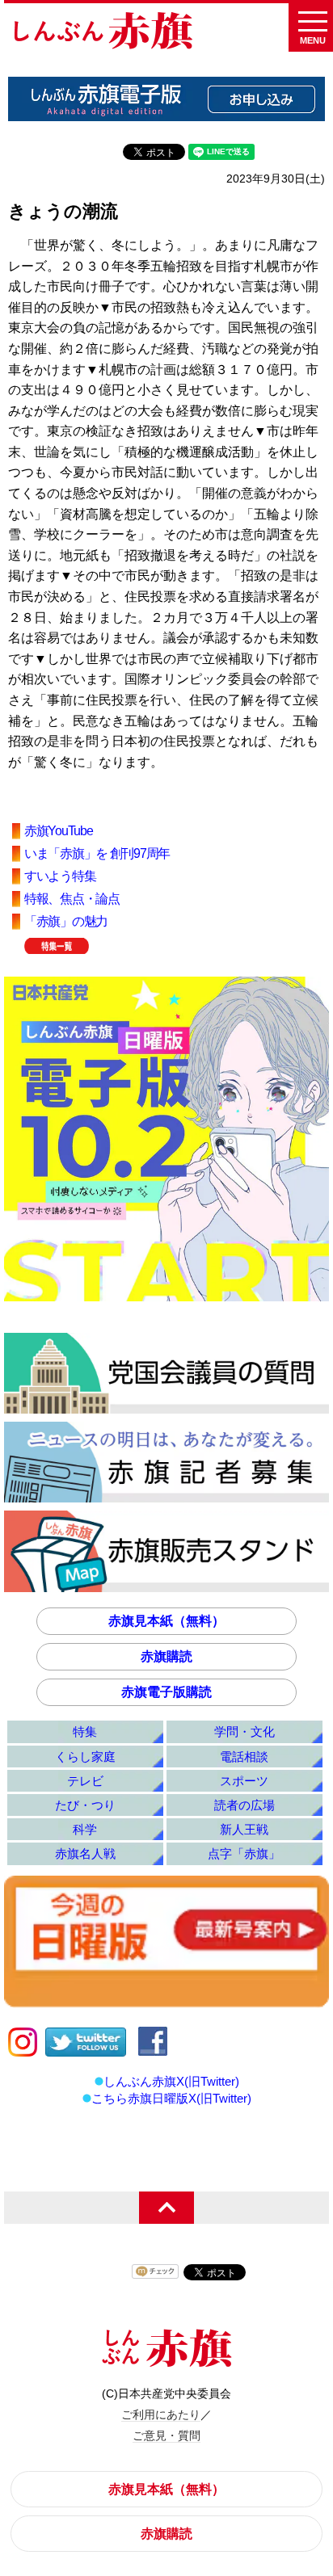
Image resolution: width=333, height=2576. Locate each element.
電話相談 (244, 1757)
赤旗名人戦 (85, 1853)
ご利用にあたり (161, 2414)
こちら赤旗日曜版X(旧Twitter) (171, 2098)
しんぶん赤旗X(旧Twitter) (171, 2081)
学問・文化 (244, 1731)
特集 (85, 1731)
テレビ (85, 1781)
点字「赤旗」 (244, 1853)
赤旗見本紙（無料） (166, 1621)
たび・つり (85, 1805)
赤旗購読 (166, 1656)
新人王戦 (244, 1829)
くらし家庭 (85, 1757)
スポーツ (244, 1781)
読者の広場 (244, 1805)
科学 (85, 1829)
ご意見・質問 (166, 2435)
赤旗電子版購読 (166, 1692)
